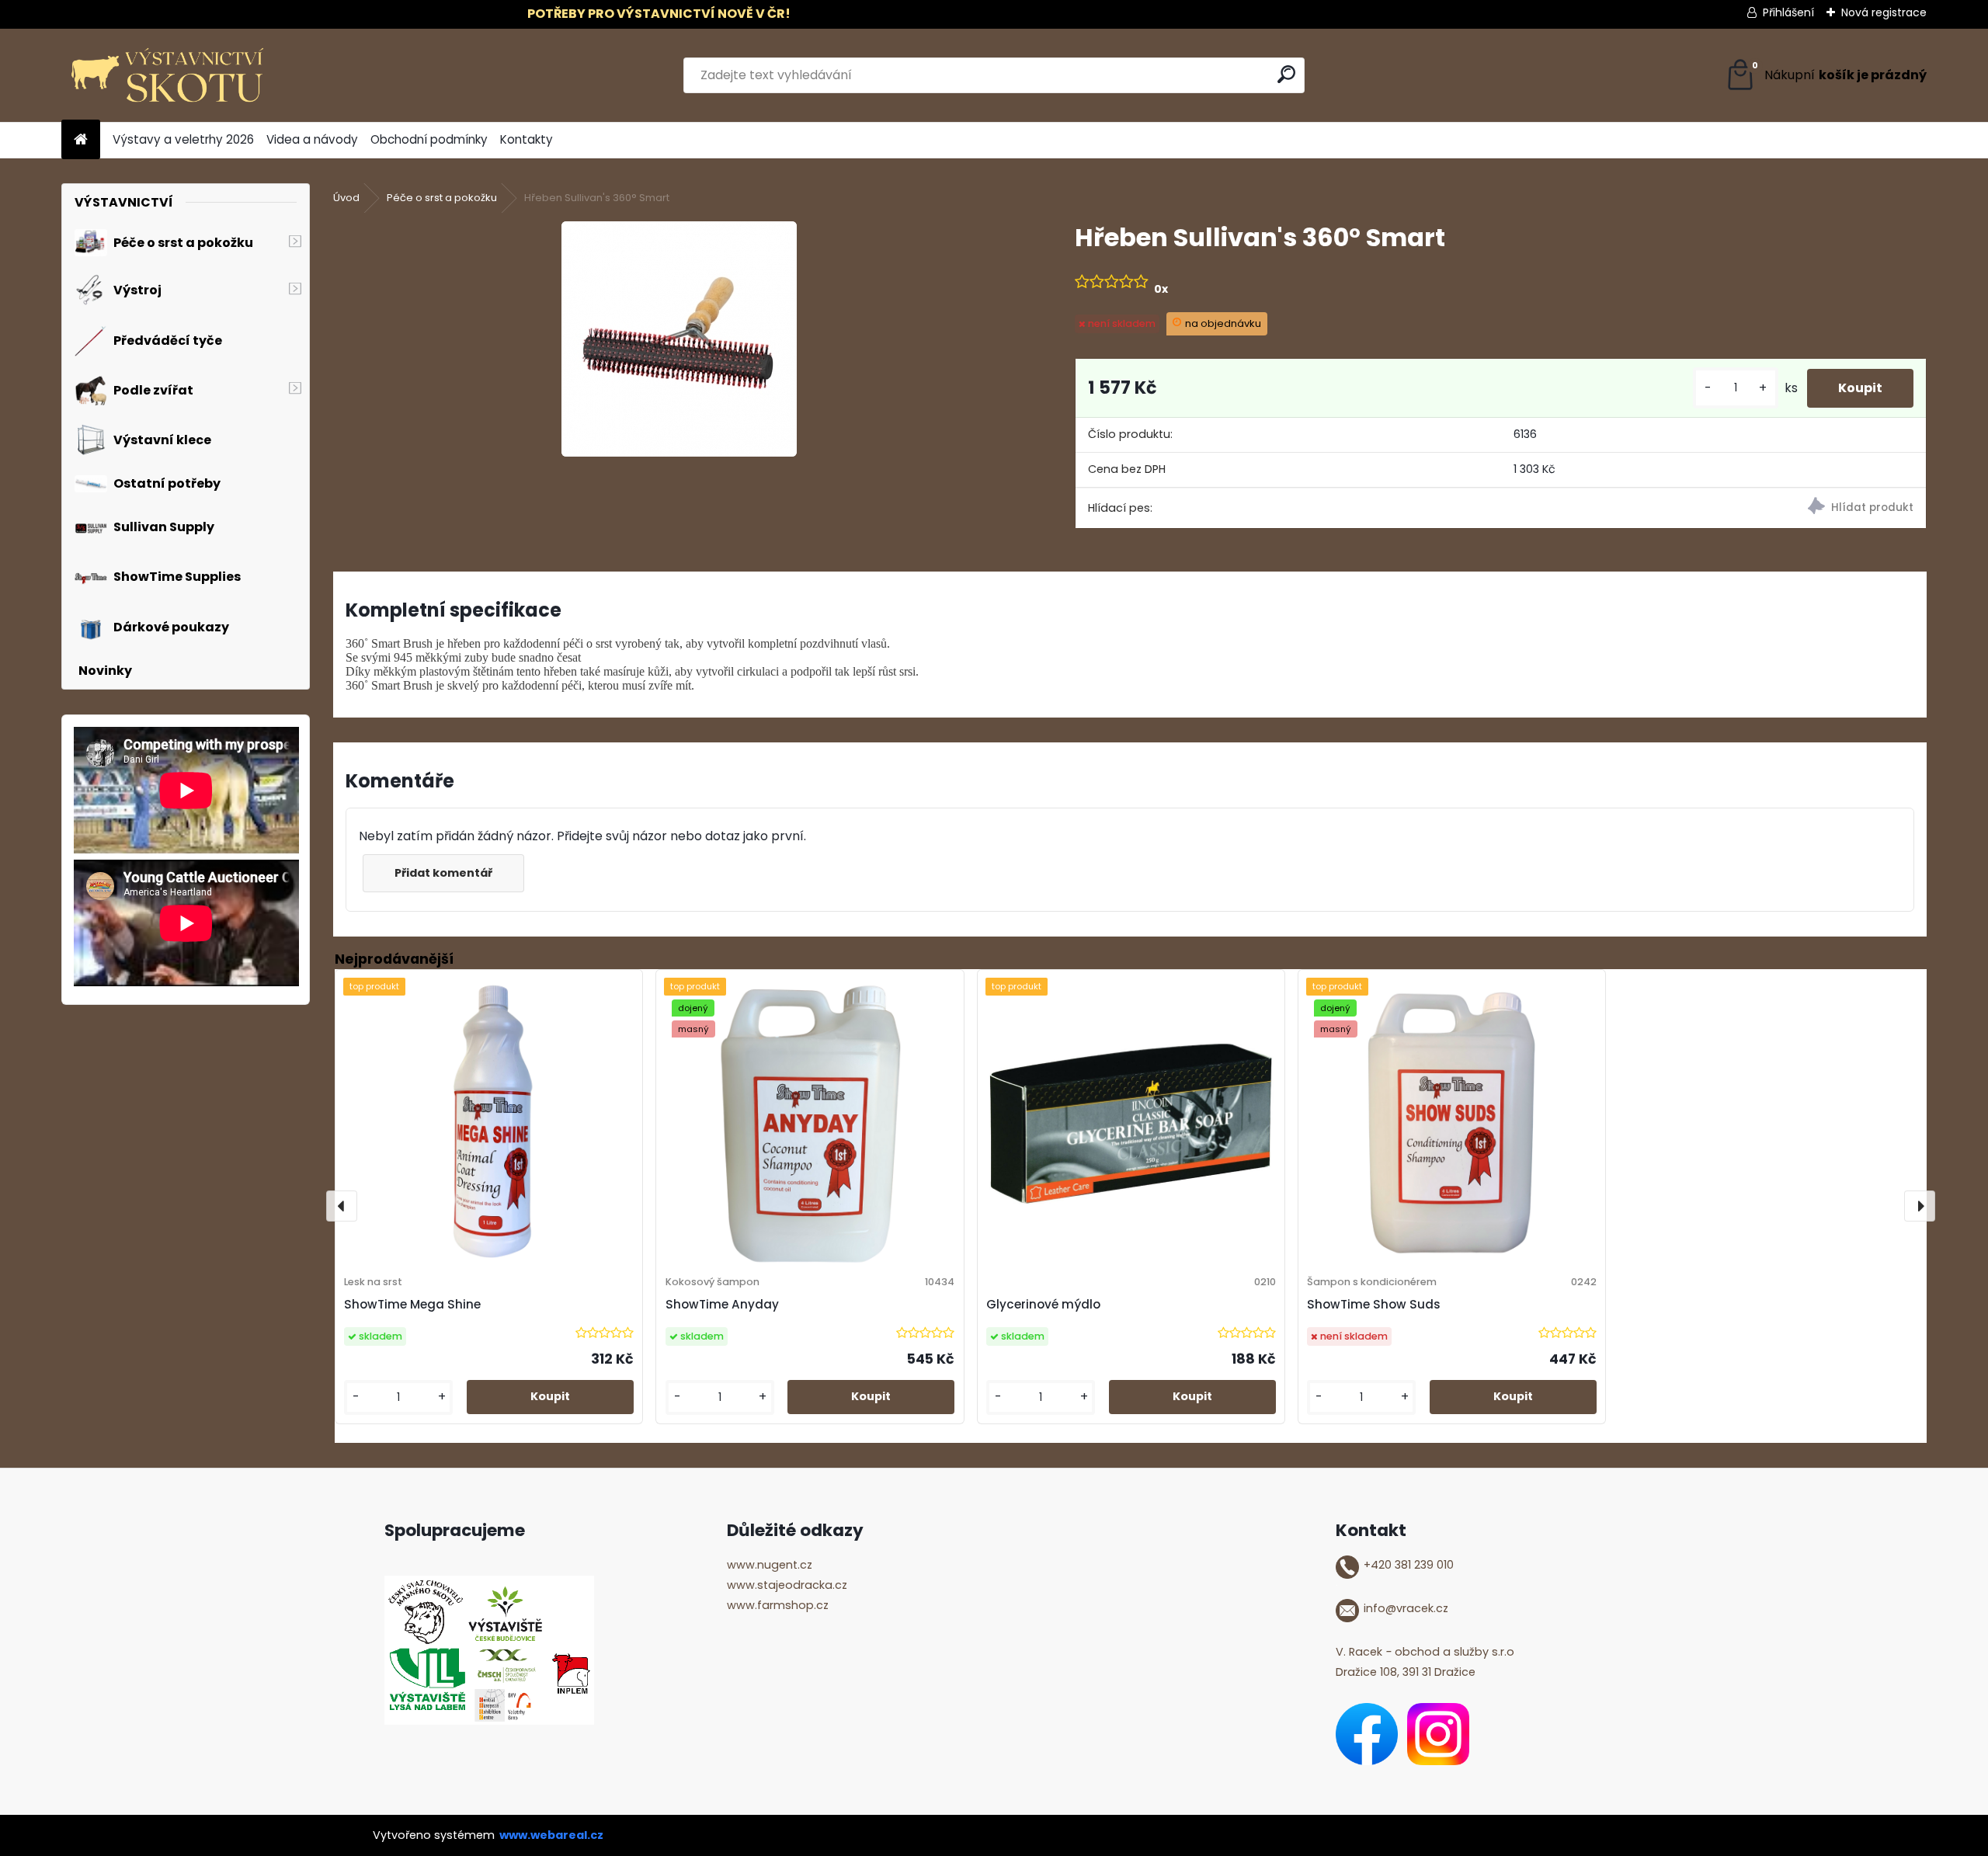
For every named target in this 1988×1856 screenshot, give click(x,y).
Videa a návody (312, 139)
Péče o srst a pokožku (442, 198)
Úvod (346, 198)
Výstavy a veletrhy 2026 (183, 139)
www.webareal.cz (551, 1835)
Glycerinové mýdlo (1043, 1304)
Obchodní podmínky (429, 139)
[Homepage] (81, 140)
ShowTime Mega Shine (412, 1304)
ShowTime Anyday (722, 1304)
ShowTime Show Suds (1374, 1304)
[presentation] (342, 1206)
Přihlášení (1788, 12)
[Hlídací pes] (1713, 508)
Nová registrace (1884, 12)
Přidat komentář (443, 873)
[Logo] (168, 75)
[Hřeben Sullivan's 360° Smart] (679, 339)
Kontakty (527, 139)
